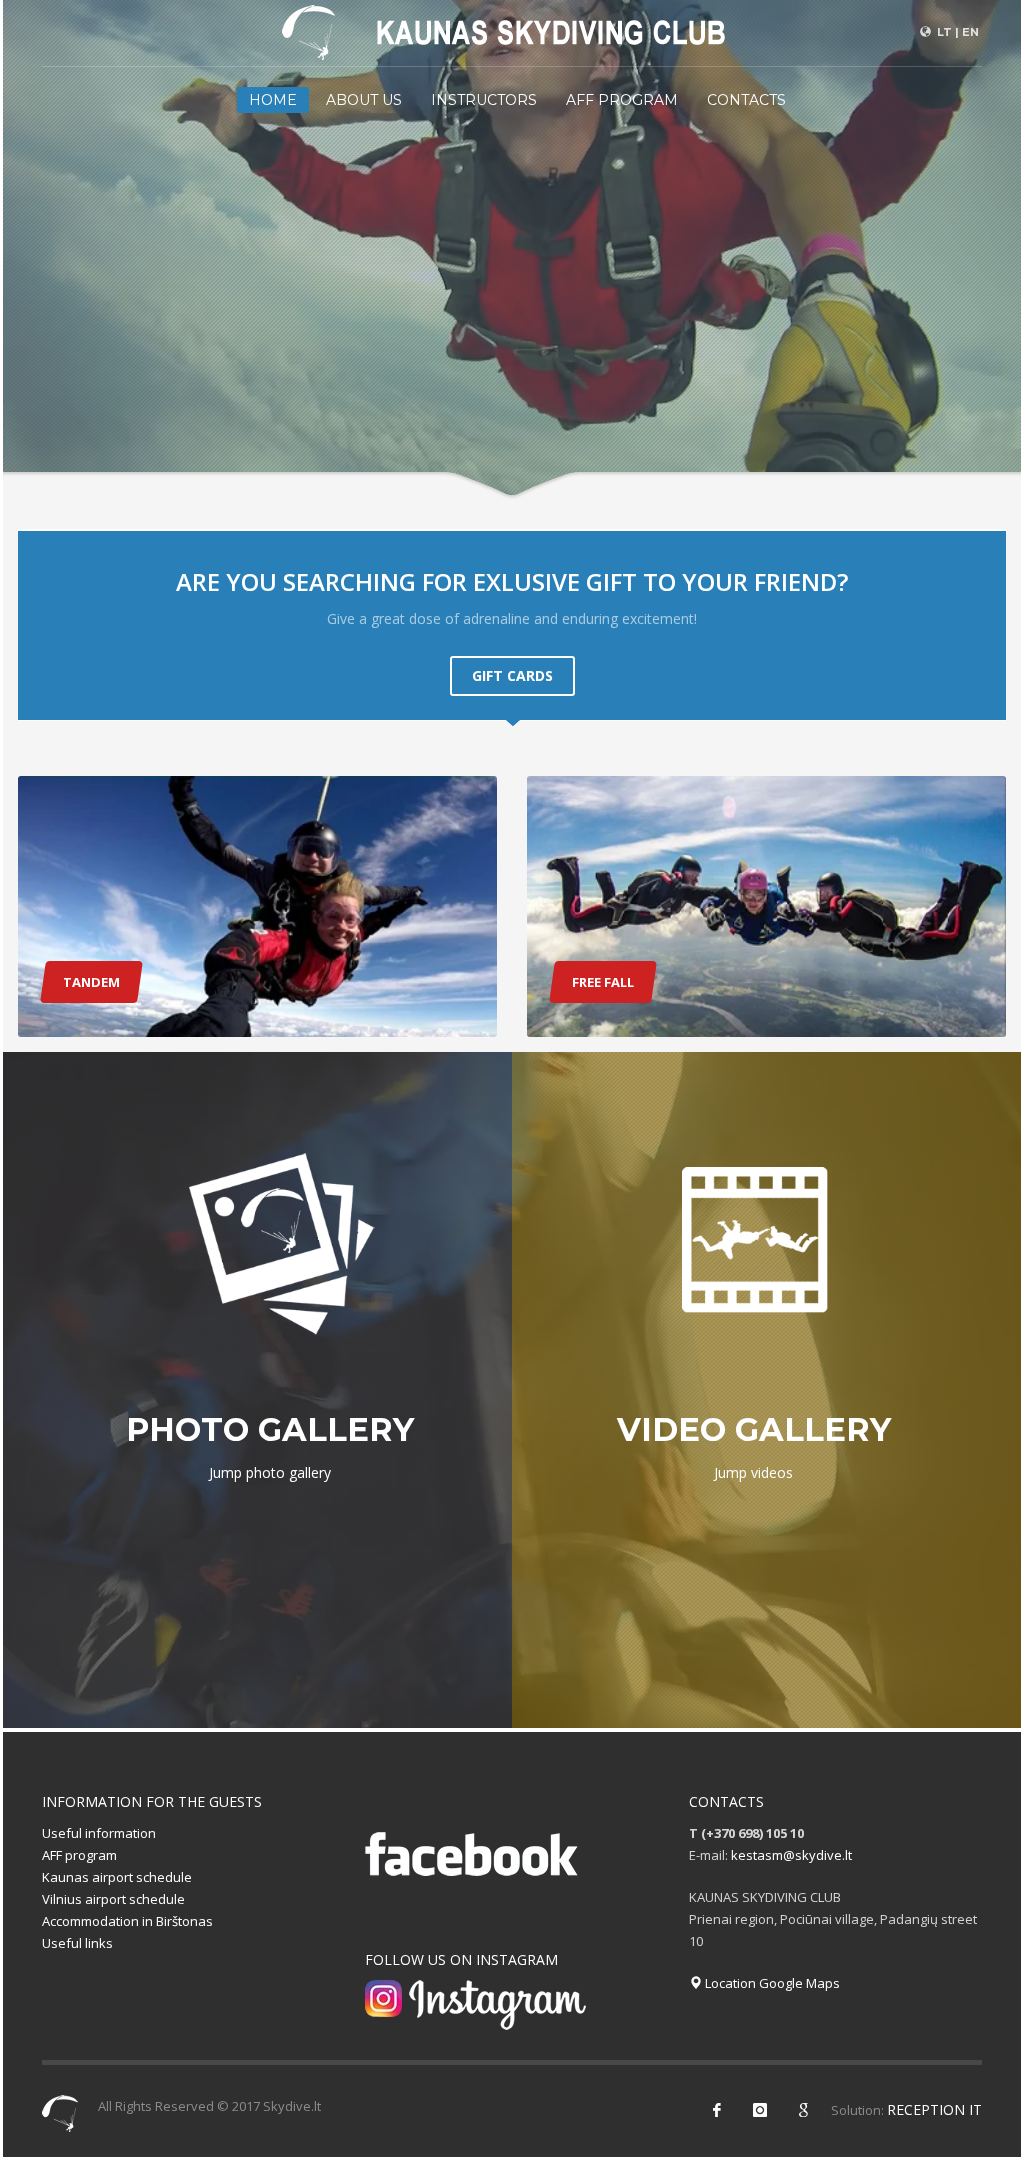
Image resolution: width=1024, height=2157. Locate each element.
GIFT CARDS (512, 675)
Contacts (746, 100)
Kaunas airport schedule (117, 1877)
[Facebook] (717, 2110)
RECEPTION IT (934, 2109)
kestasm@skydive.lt (791, 1855)
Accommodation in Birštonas (127, 1921)
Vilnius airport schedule (113, 1899)
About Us (364, 100)
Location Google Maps (771, 1983)
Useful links (77, 1943)
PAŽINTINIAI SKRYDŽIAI (611, 465)
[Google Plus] (803, 2110)
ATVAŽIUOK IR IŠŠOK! (396, 465)
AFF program (622, 100)
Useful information (99, 1833)
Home (273, 100)
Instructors (484, 100)
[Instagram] (760, 2110)
